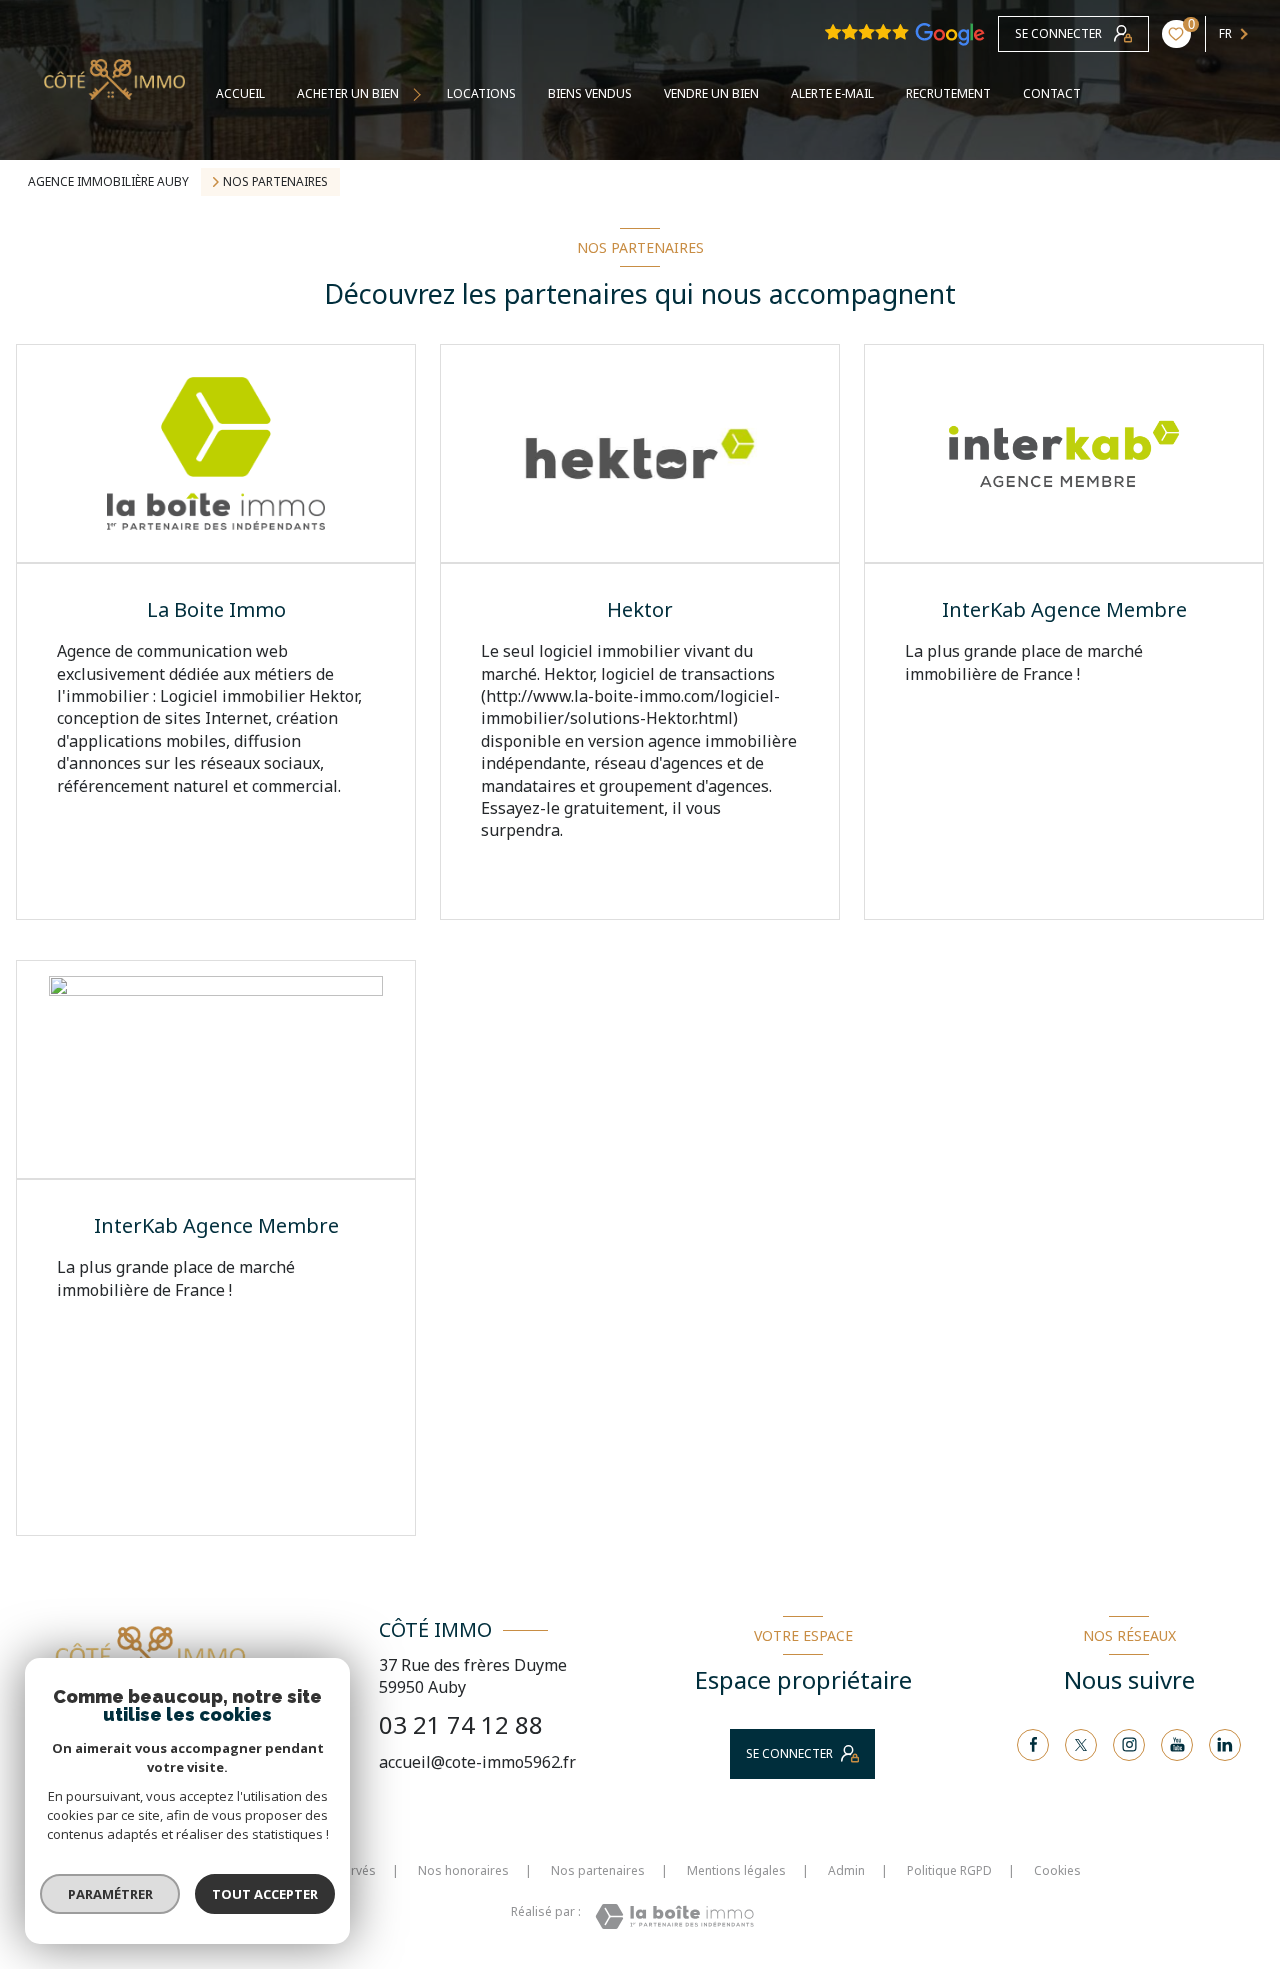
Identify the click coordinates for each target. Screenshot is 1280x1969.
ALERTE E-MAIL (832, 94)
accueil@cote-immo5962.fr (477, 1762)
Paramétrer (110, 1894)
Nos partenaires (598, 1870)
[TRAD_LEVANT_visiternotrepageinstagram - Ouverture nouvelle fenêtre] (1129, 1745)
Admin (846, 1870)
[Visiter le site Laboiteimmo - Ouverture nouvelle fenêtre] (674, 1916)
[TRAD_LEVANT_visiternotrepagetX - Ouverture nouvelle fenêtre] (1081, 1745)
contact (1052, 94)
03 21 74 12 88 (461, 1724)
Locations (481, 94)
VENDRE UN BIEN (711, 94)
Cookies (1057, 1871)
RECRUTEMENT (948, 94)
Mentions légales (736, 1870)
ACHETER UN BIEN (348, 94)
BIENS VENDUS (590, 94)
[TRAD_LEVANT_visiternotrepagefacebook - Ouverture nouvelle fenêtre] (1033, 1745)
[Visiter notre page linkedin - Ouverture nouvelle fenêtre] (1225, 1745)
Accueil (240, 94)
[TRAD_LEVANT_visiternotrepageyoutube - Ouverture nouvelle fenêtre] (1177, 1745)
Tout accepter (265, 1894)
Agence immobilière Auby (108, 181)
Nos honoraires (463, 1870)
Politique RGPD (949, 1870)
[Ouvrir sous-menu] (419, 94)
